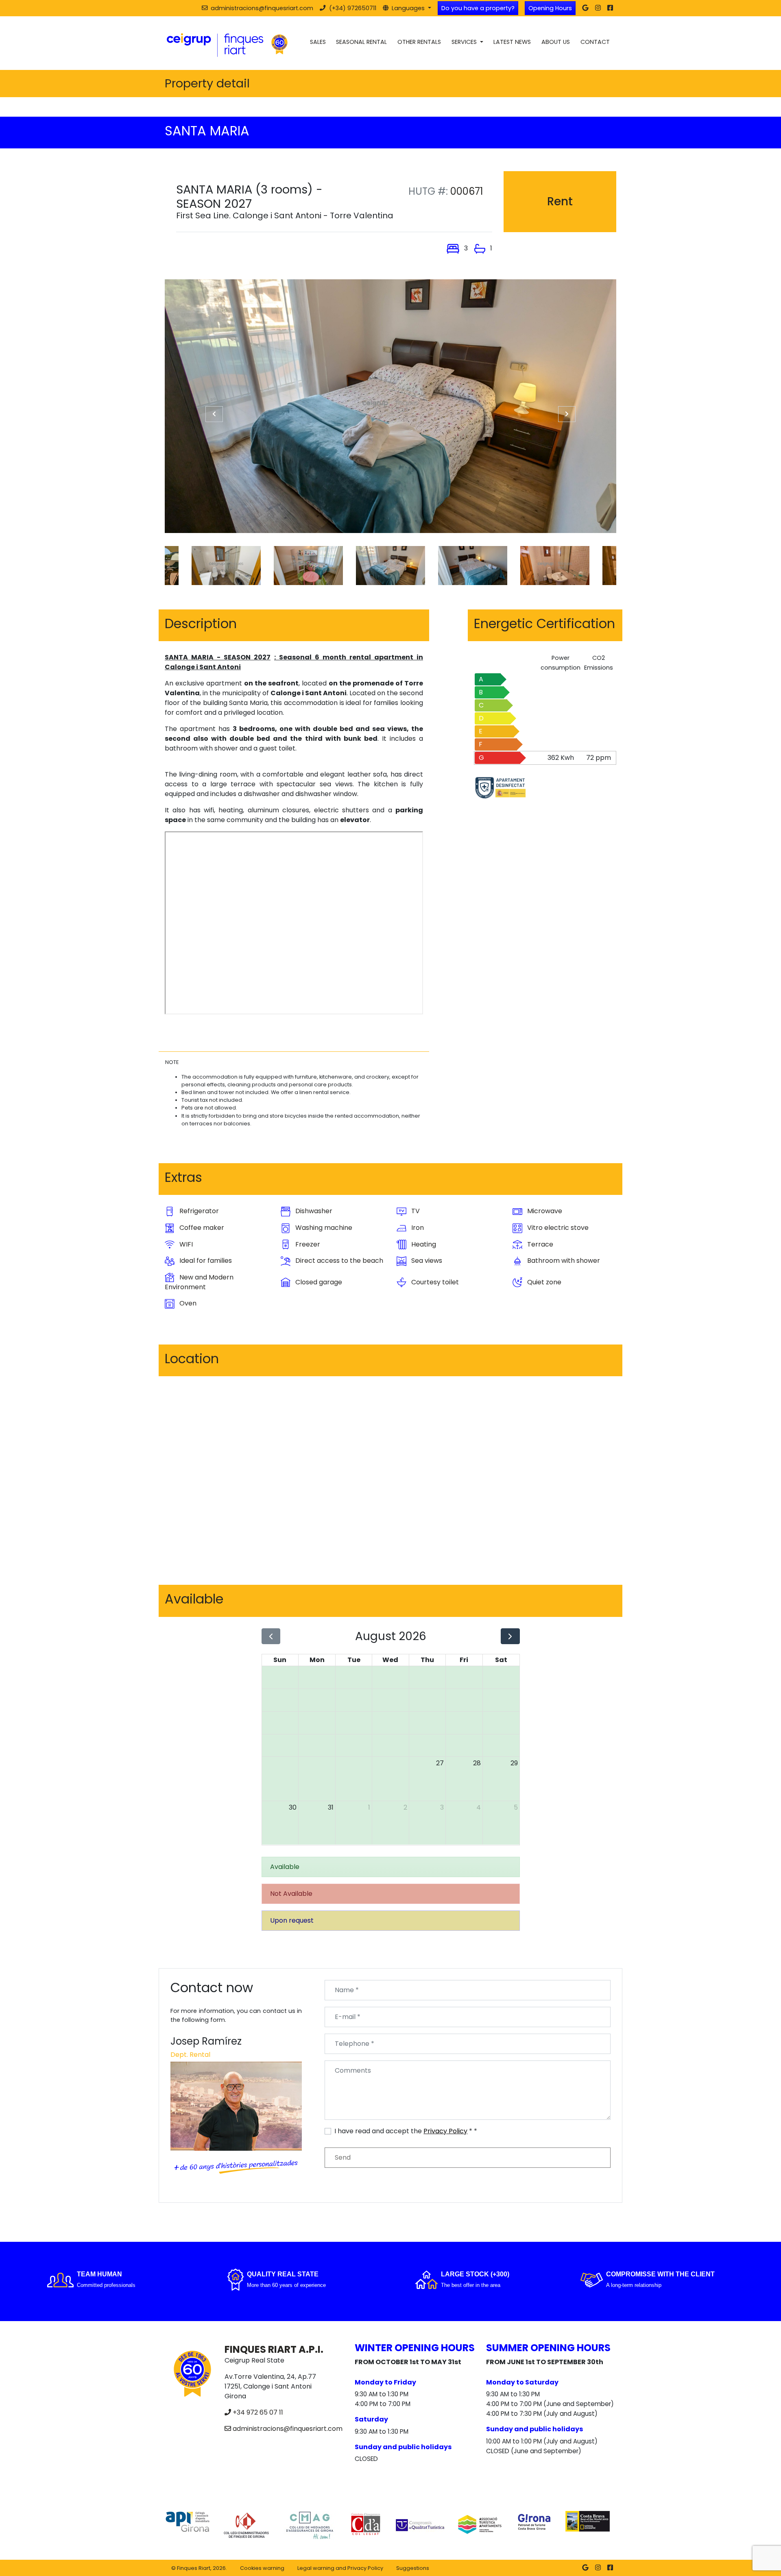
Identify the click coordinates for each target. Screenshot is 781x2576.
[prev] (271, 1636)
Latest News (512, 42)
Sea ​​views (426, 1261)
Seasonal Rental (361, 42)
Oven (187, 1303)
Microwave (544, 1211)
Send (343, 2157)
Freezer (307, 1244)
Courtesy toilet (434, 1282)
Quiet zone (543, 1282)
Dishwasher (313, 1211)
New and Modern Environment (199, 1282)
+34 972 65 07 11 (258, 2412)
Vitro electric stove (557, 1228)
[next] (510, 1636)
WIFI (185, 1244)
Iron (417, 1228)
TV (415, 1211)
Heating (423, 1244)
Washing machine (323, 1228)
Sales (318, 42)
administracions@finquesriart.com (288, 2429)
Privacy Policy (445, 2131)
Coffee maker (201, 1228)
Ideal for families (205, 1261)
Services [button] (465, 42)
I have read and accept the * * (406, 2131)
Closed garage (318, 1282)
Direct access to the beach (338, 1261)
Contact (595, 42)
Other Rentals (419, 42)
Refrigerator (198, 1211)
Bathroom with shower (563, 1261)
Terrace (539, 1244)
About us (556, 42)
